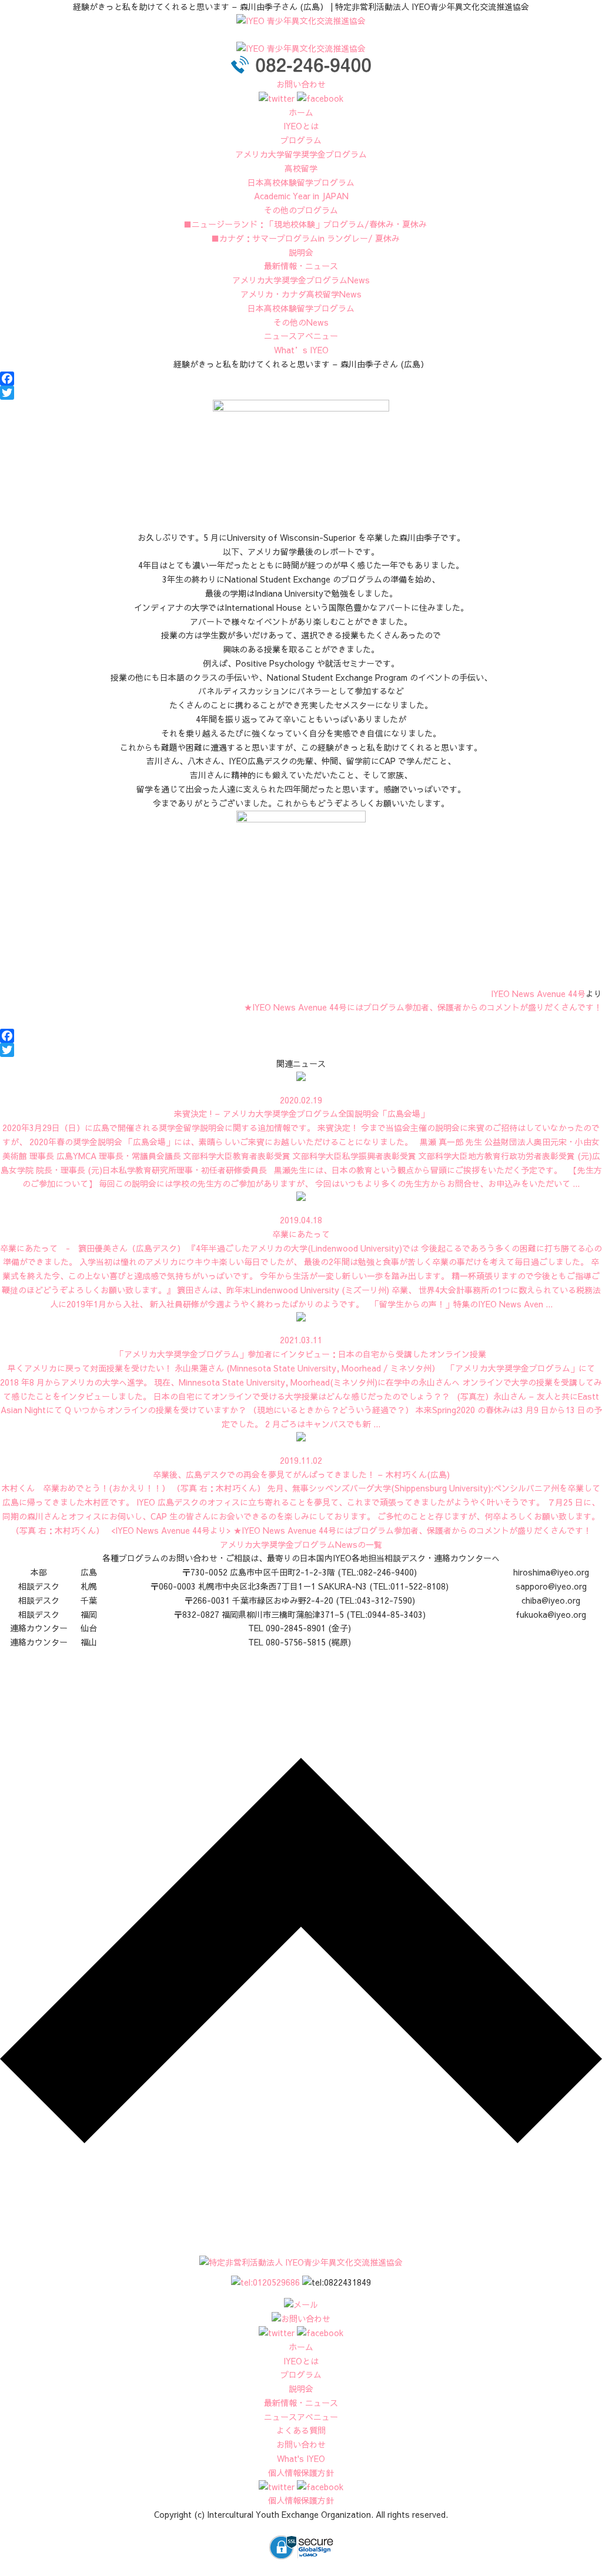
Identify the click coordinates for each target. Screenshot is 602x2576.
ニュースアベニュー (301, 336)
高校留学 (301, 168)
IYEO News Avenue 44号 (538, 993)
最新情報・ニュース (301, 266)
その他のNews (301, 322)
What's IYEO (301, 2458)
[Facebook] (301, 379)
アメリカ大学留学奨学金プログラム (301, 154)
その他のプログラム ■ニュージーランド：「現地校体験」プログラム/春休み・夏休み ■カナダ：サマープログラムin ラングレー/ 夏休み (301, 224)
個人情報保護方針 (301, 2473)
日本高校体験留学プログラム (301, 308)
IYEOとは (301, 126)
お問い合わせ (301, 84)
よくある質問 (301, 2430)
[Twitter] (301, 393)
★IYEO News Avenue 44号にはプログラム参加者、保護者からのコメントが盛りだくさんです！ (423, 1007)
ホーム (301, 112)
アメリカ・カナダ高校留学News (301, 294)
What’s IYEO (301, 350)
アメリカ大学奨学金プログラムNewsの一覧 (301, 1544)
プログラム (301, 140)
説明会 (301, 252)
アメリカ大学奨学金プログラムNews (301, 280)
